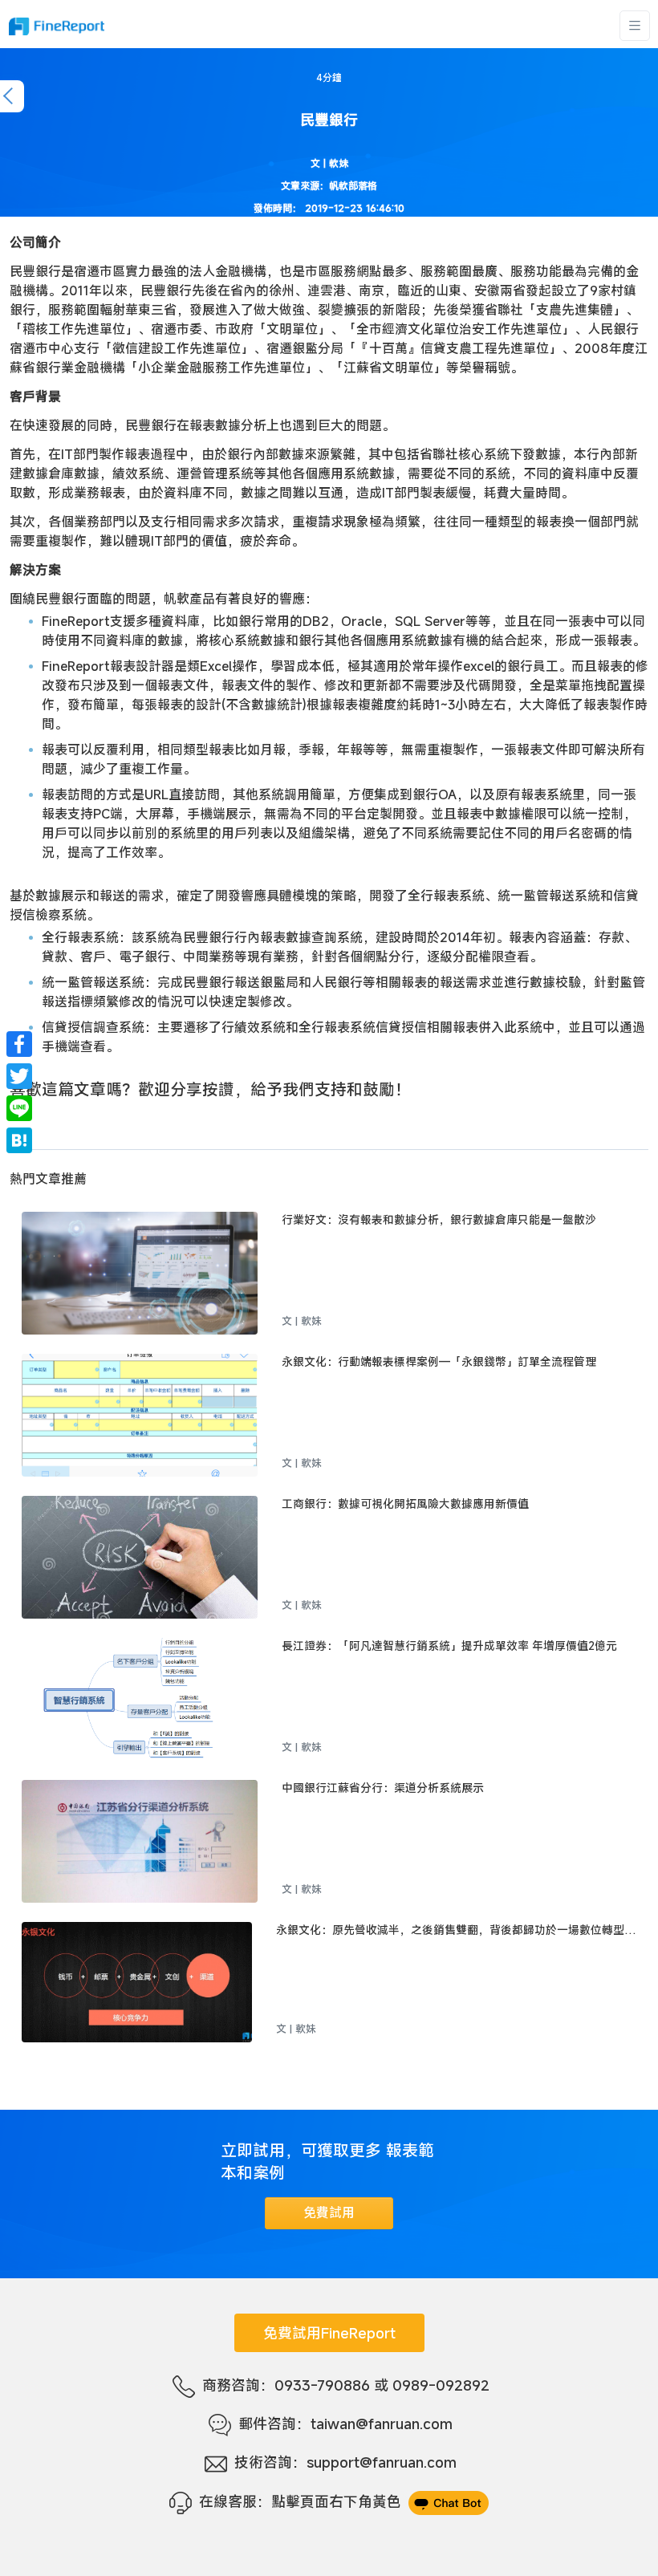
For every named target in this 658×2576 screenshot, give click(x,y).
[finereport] (56, 26)
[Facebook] (19, 1044)
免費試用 (329, 2212)
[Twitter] (19, 1076)
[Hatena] (19, 1140)
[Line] (19, 1108)
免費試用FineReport (329, 2333)
